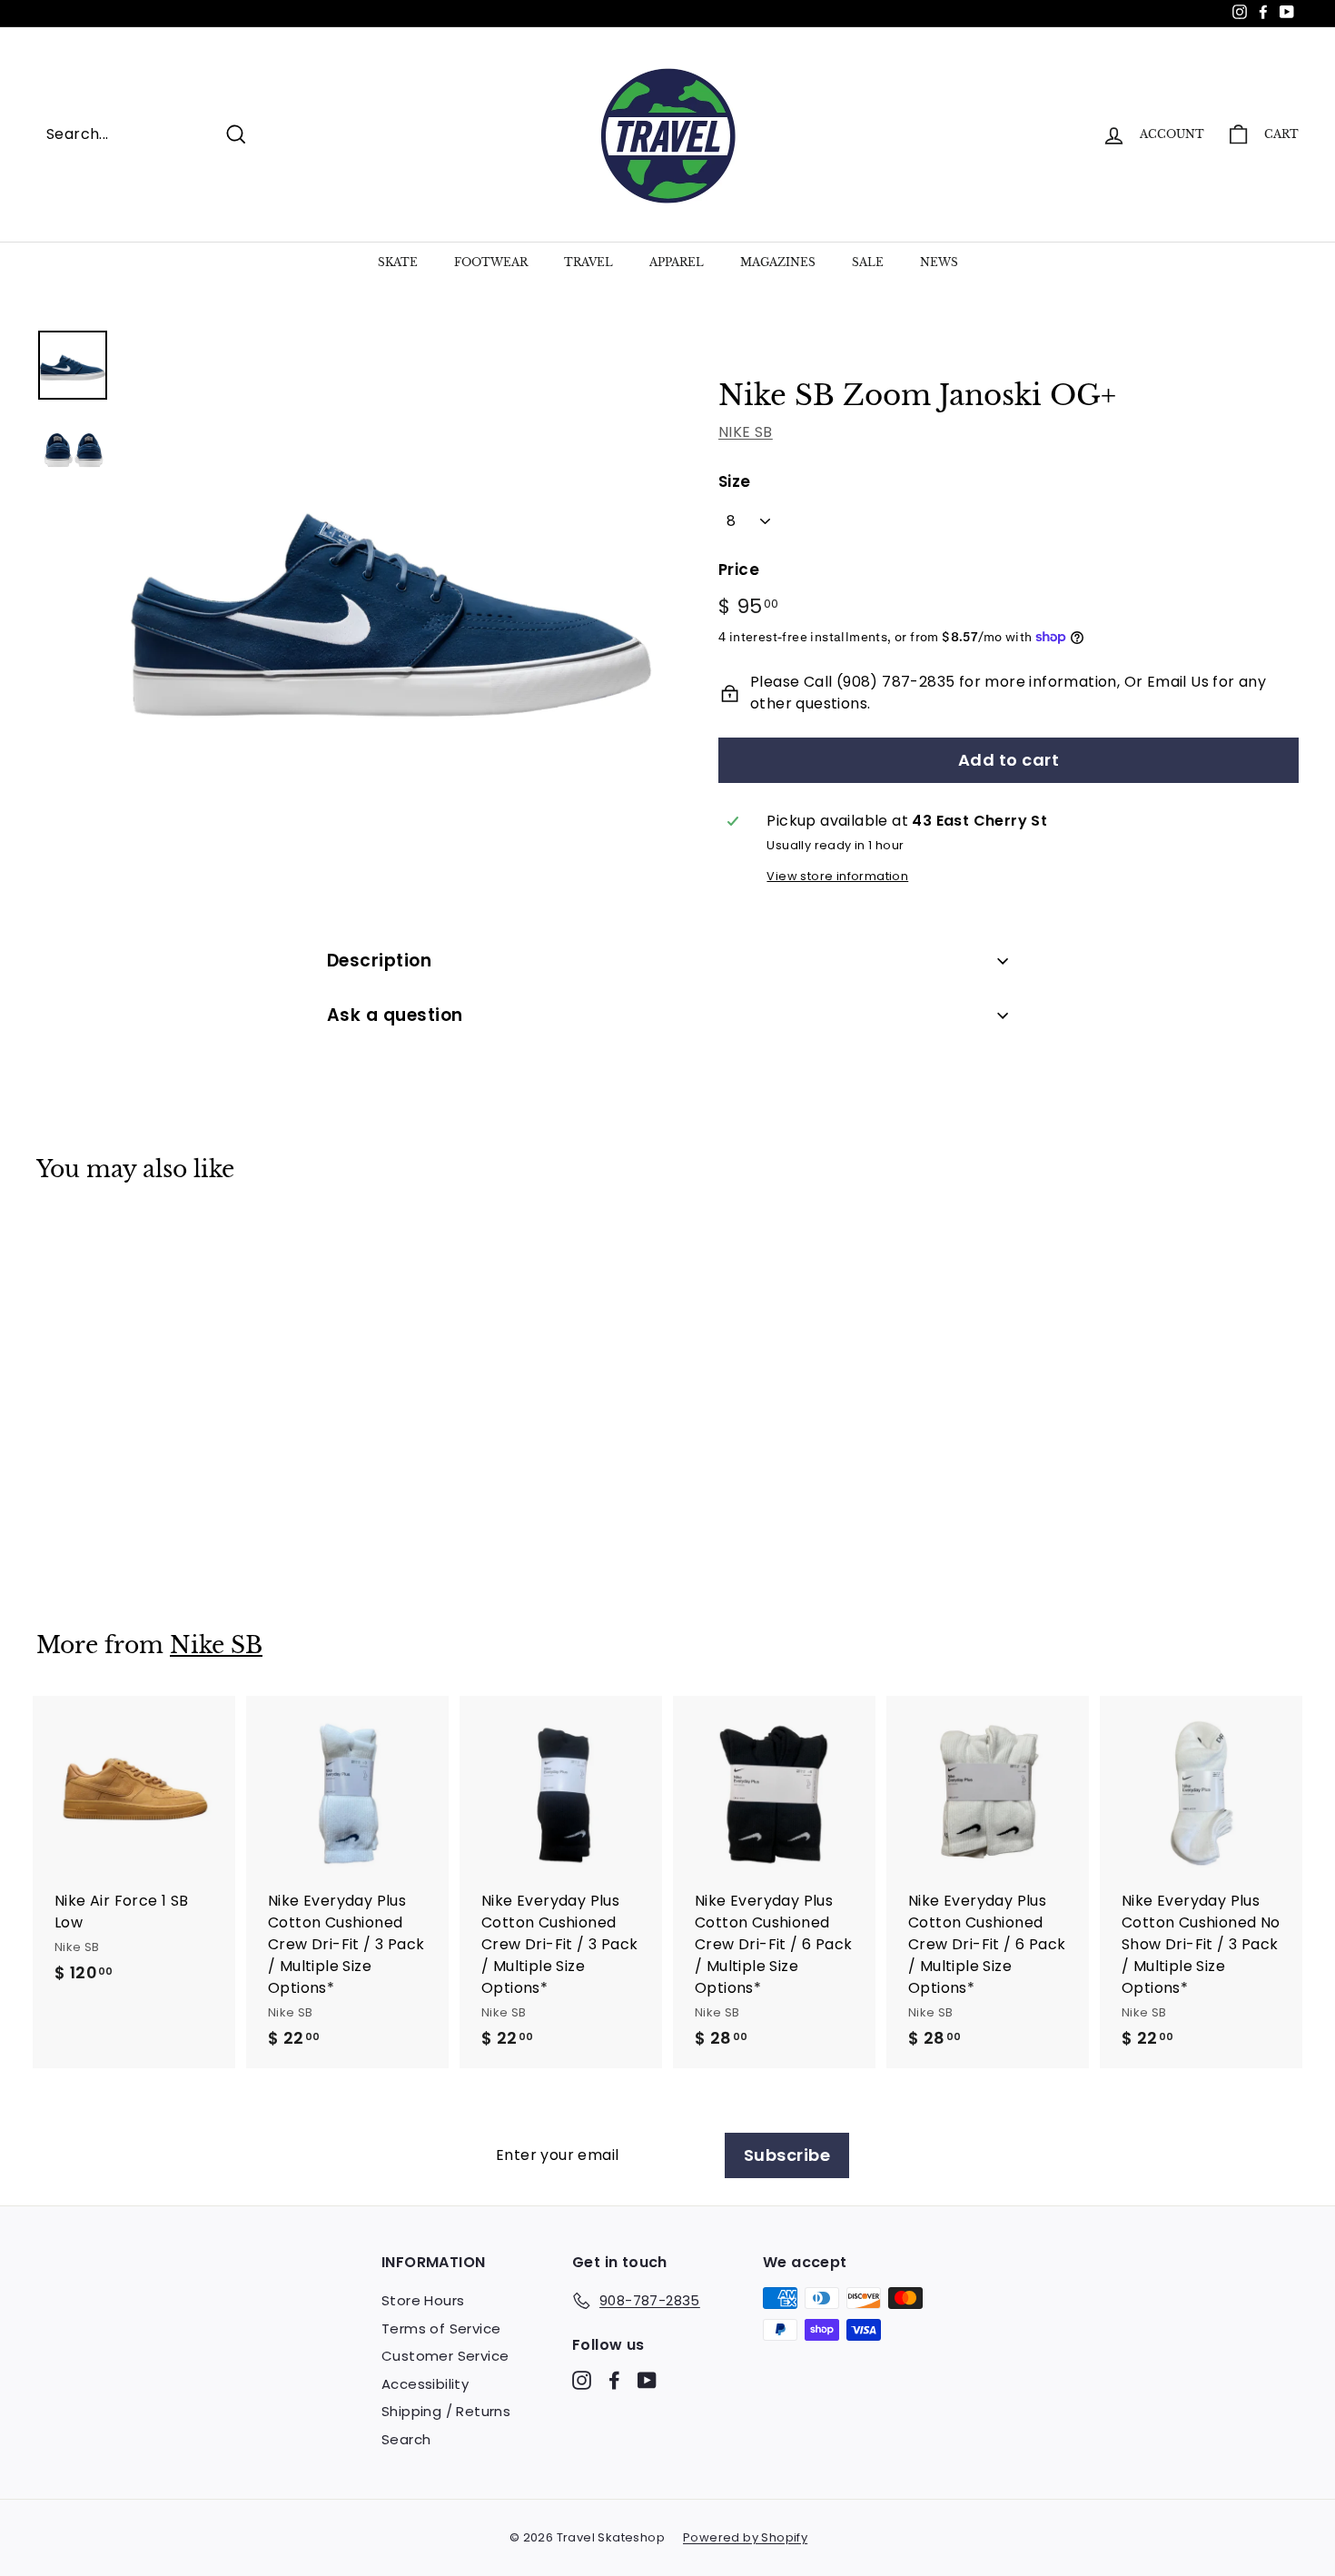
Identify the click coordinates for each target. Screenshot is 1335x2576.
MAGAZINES (778, 262)
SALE (868, 262)
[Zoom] (390, 596)
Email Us (1178, 682)
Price (739, 570)
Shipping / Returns (446, 2411)
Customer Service (445, 2356)
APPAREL (677, 262)
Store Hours (423, 2300)
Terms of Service (441, 2328)
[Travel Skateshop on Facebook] (614, 2380)
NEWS (939, 262)
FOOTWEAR (491, 262)
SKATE (398, 262)
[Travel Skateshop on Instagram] (582, 2380)
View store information (837, 876)
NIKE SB (746, 432)
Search (406, 2439)
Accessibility (425, 2384)
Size (735, 481)
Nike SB (216, 1645)
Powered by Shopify (745, 2537)
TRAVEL (588, 262)
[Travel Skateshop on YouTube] (647, 2380)
